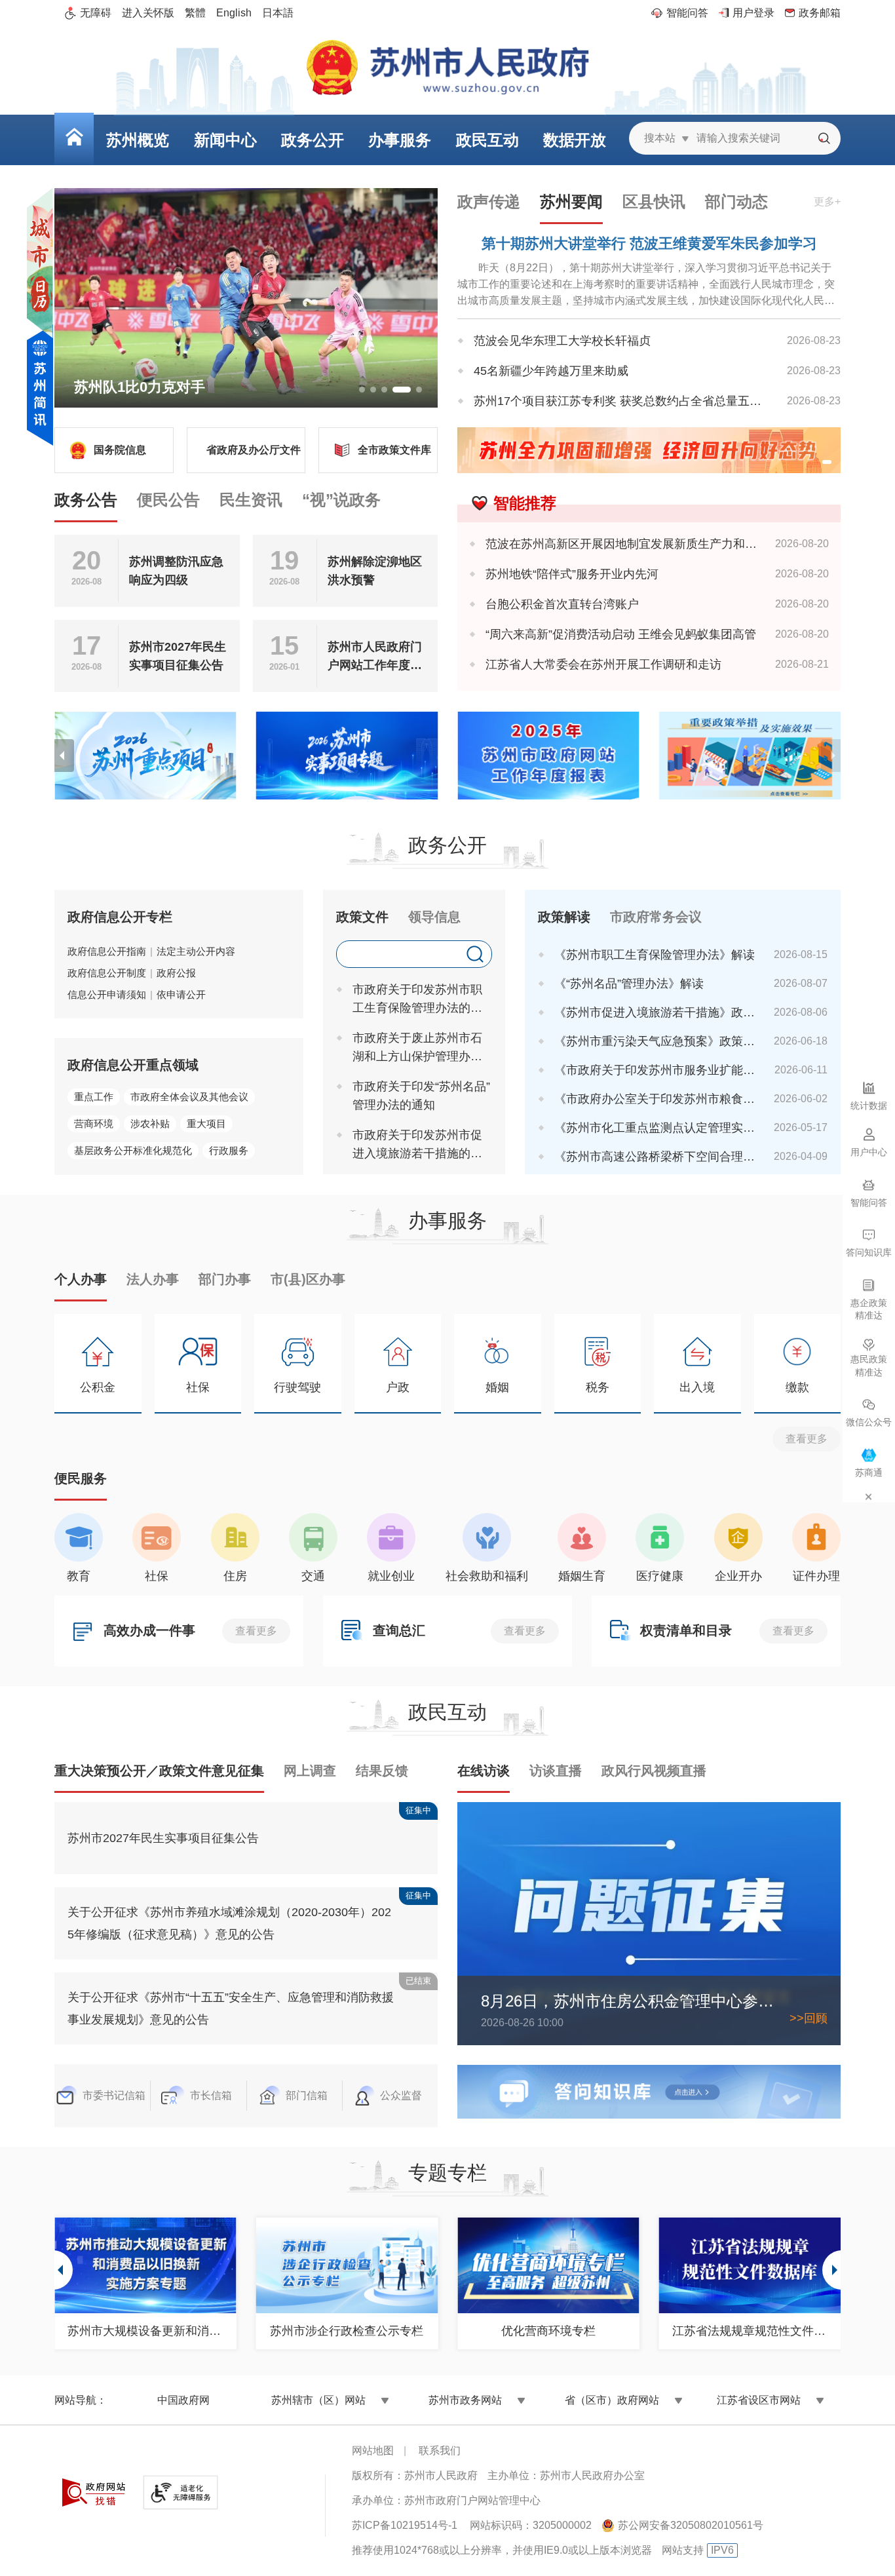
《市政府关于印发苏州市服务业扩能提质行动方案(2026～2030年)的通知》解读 (655, 1070)
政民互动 (447, 1712)
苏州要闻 (571, 202)
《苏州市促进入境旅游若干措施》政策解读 (655, 1012)
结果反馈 (382, 1771)
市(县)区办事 (308, 1279)
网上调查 (310, 1771)
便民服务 (81, 1478)
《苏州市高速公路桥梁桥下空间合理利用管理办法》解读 (655, 1157)
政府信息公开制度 (107, 973)
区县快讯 (654, 202)
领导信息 (434, 917)
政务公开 (447, 845)
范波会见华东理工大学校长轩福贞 (562, 341)
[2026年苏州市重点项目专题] (145, 756)
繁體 (195, 13)
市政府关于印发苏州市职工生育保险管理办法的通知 (417, 1000)
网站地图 (373, 2451)
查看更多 (807, 1439)
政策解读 (564, 917)
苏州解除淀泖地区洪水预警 (375, 571)
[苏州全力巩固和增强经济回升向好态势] (649, 450)
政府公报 (176, 973)
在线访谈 (484, 1771)
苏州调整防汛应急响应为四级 (176, 571)
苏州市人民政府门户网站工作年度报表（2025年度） (375, 657)
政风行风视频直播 (654, 1771)
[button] (362, 390)
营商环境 (94, 1124)
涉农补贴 (150, 1124)
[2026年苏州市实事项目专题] (347, 756)
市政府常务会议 (656, 917)
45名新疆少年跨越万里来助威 (551, 371)
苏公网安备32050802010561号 (691, 2525)
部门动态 (736, 202)
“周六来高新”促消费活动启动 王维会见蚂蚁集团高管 (621, 634)
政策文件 (362, 917)
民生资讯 (251, 500)
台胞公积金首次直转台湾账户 (562, 604)
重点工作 (94, 1097)
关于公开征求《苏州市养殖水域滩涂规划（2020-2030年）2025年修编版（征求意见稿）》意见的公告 (229, 1923)
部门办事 (225, 1279)
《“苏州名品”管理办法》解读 (629, 984)
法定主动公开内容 (196, 951)
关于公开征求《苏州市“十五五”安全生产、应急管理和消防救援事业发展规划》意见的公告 (231, 2009)
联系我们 (440, 2451)
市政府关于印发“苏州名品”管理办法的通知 (421, 1096)
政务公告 (86, 500)
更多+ (827, 202)
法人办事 (153, 1279)
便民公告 (168, 500)
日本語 (278, 13)
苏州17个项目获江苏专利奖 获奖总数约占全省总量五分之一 (621, 401)
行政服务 (229, 1150)
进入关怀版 (148, 13)
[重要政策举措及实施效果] (750, 756)
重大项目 (206, 1124)
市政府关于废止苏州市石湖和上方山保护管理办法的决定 (417, 1048)
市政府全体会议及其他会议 (189, 1097)
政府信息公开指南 (107, 951)
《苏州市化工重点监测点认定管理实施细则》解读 (655, 1128)
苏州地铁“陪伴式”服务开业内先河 (572, 574)
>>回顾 (809, 2018)
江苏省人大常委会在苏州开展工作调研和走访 (603, 664)
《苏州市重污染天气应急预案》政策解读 (655, 1041)
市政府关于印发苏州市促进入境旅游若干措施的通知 (417, 1145)
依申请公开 (181, 994)
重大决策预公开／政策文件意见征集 (159, 1771)
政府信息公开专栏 (120, 917)
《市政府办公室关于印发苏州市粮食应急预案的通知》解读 (655, 1099)
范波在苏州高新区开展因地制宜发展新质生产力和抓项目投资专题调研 (621, 544)
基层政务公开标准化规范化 (133, 1150)
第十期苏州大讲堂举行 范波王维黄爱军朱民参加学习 (649, 243)
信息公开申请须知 (107, 994)
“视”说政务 (341, 500)
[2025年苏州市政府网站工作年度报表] (548, 756)
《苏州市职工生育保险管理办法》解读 (655, 955)
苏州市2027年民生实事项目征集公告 (178, 656)
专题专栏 (447, 2173)
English (234, 13)
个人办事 (81, 1279)
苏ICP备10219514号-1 (405, 2525)
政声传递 (489, 202)
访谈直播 (556, 1771)
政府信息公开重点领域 (133, 1065)
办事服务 (447, 1221)
